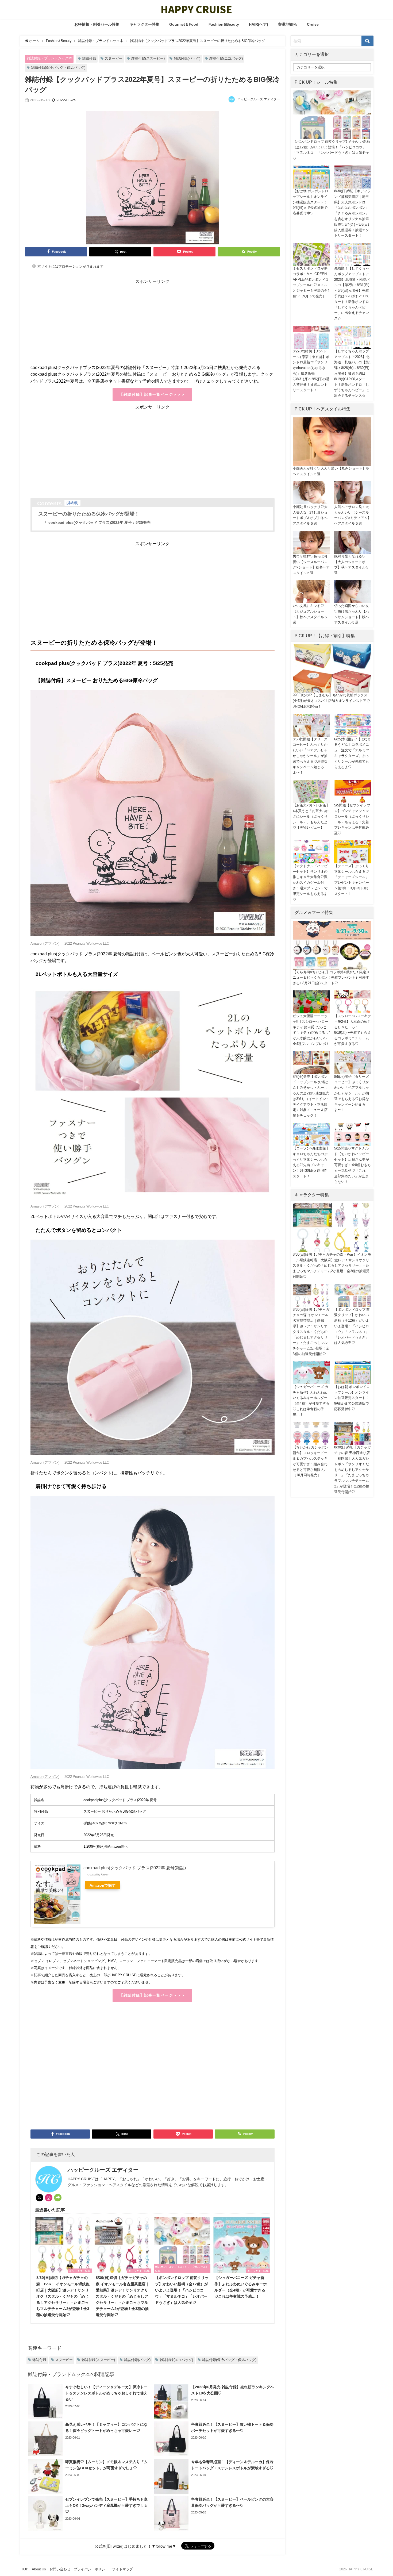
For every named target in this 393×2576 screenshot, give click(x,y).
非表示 (72, 503)
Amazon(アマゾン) (45, 943)
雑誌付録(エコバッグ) (226, 58)
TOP (25, 2569)
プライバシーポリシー (91, 2569)
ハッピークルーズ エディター (259, 99)
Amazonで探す (103, 1885)
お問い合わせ (60, 2569)
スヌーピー (113, 58)
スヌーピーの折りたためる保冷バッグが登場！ (89, 514)
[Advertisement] (153, 327)
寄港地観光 (287, 24)
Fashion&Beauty (224, 24)
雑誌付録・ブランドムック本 (49, 58)
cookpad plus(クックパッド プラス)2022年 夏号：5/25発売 (99, 522)
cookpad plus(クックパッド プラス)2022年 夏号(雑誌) (135, 1868)
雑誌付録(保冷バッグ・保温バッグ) (58, 68)
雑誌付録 (89, 58)
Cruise (313, 24)
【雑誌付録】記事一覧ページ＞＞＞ (152, 394)
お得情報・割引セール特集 (97, 24)
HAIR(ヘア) (259, 24)
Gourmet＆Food (184, 24)
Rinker (105, 1875)
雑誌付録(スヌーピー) (148, 58)
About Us (39, 2569)
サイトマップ (122, 2569)
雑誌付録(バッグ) (187, 58)
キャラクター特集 (144, 24)
